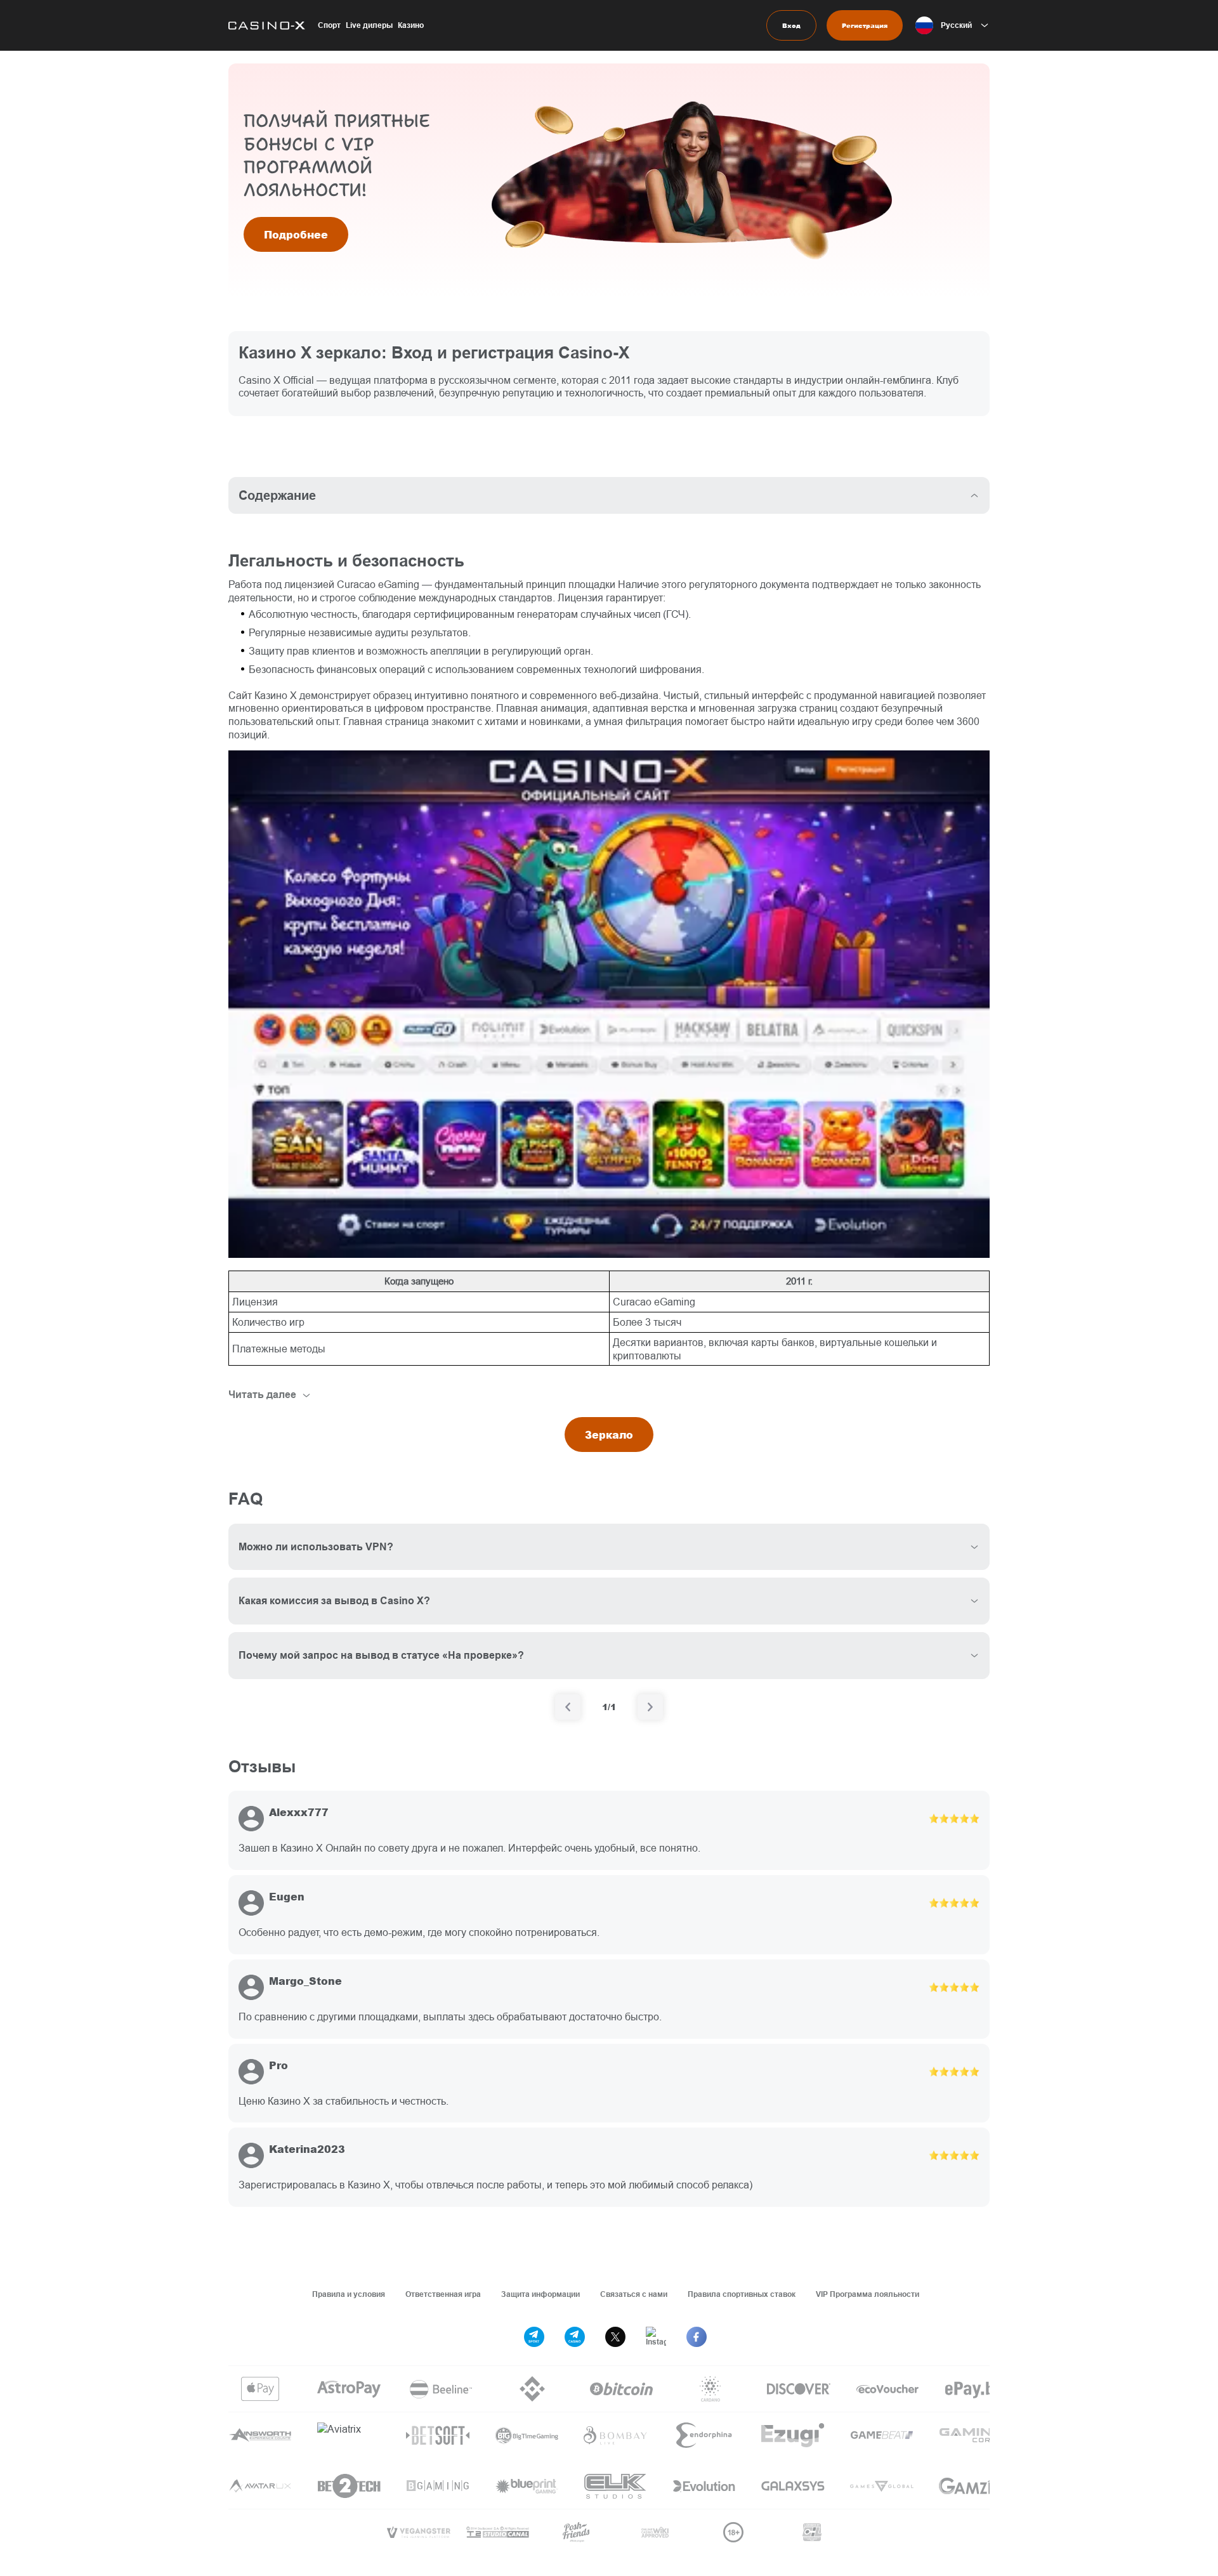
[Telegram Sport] (534, 2337)
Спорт (329, 25)
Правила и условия (349, 2294)
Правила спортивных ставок (742, 2294)
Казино (411, 25)
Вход (791, 25)
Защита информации (540, 2294)
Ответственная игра (443, 2294)
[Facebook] (697, 2337)
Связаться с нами (634, 2294)
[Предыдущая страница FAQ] (568, 1707)
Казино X (276, 695)
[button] (953, 25)
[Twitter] (615, 2337)
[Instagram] (656, 2337)
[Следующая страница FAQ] (650, 1707)
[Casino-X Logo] (267, 25)
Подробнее (296, 234)
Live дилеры (369, 25)
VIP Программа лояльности (868, 2294)
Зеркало (609, 1435)
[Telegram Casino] (575, 2337)
